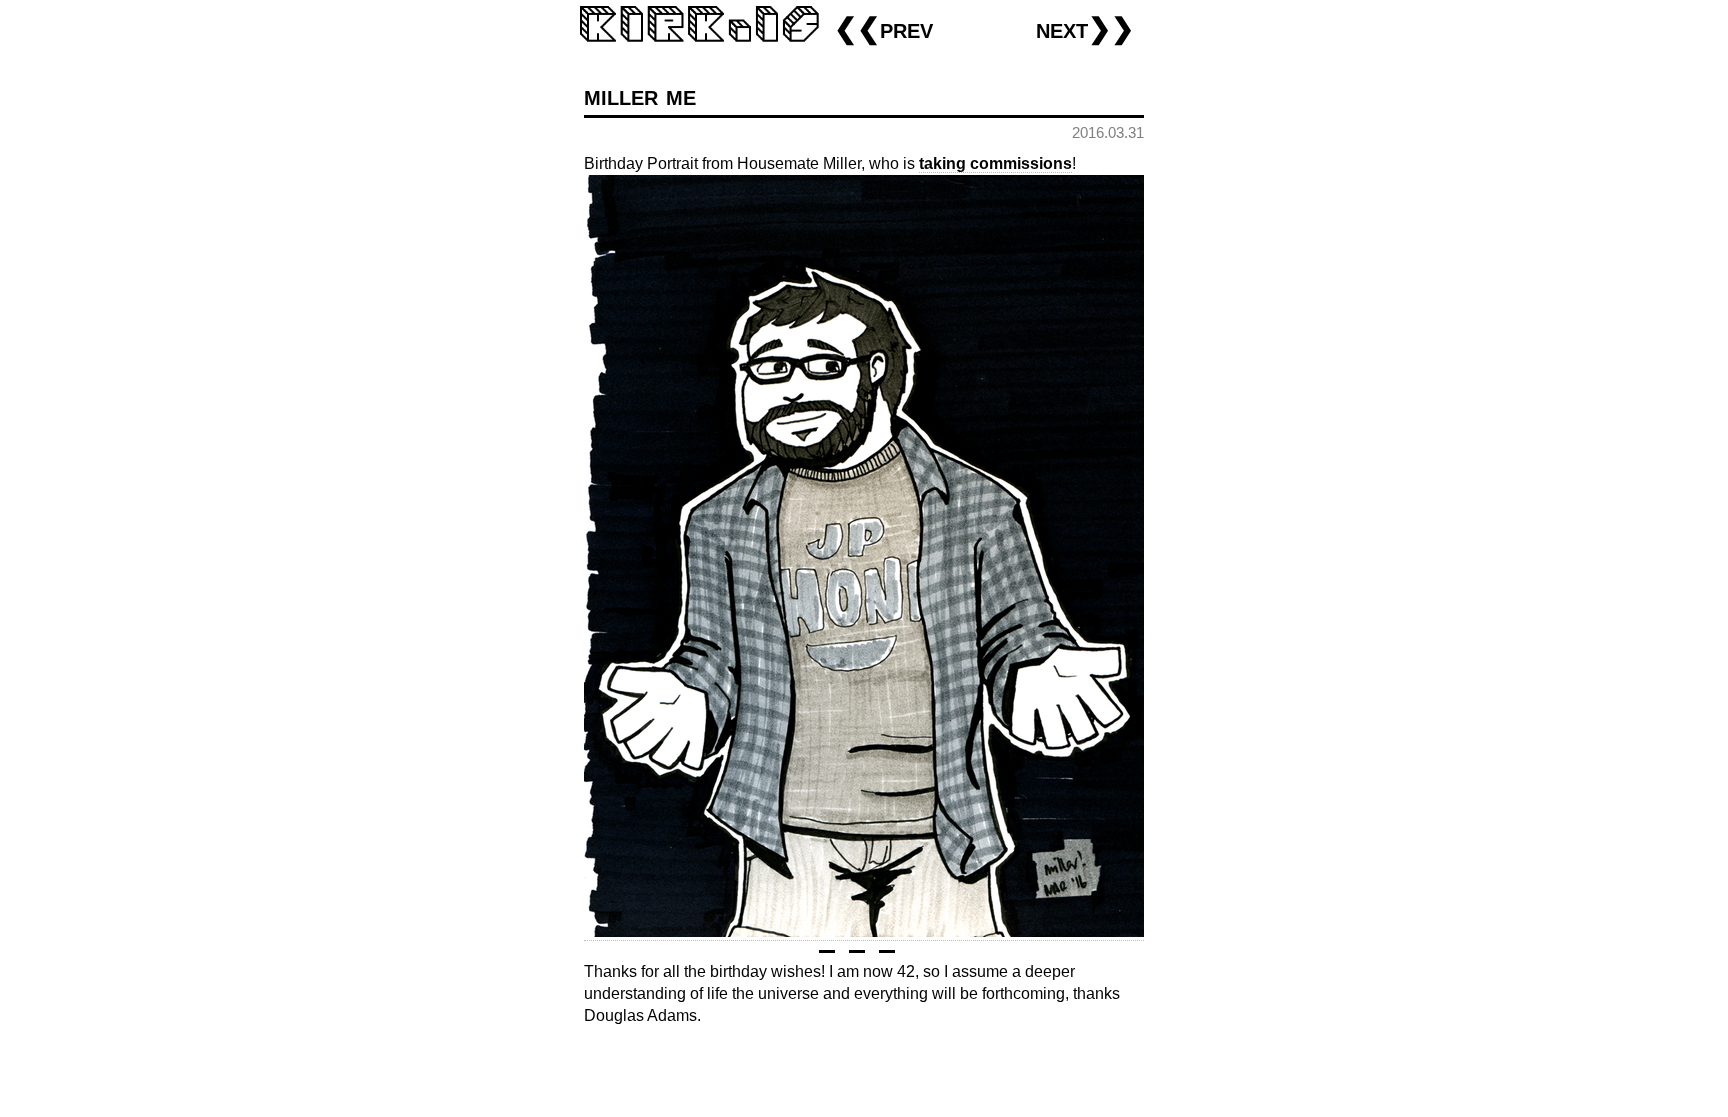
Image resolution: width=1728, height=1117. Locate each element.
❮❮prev (883, 28)
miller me (640, 95)
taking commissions (995, 163)
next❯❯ (1085, 28)
